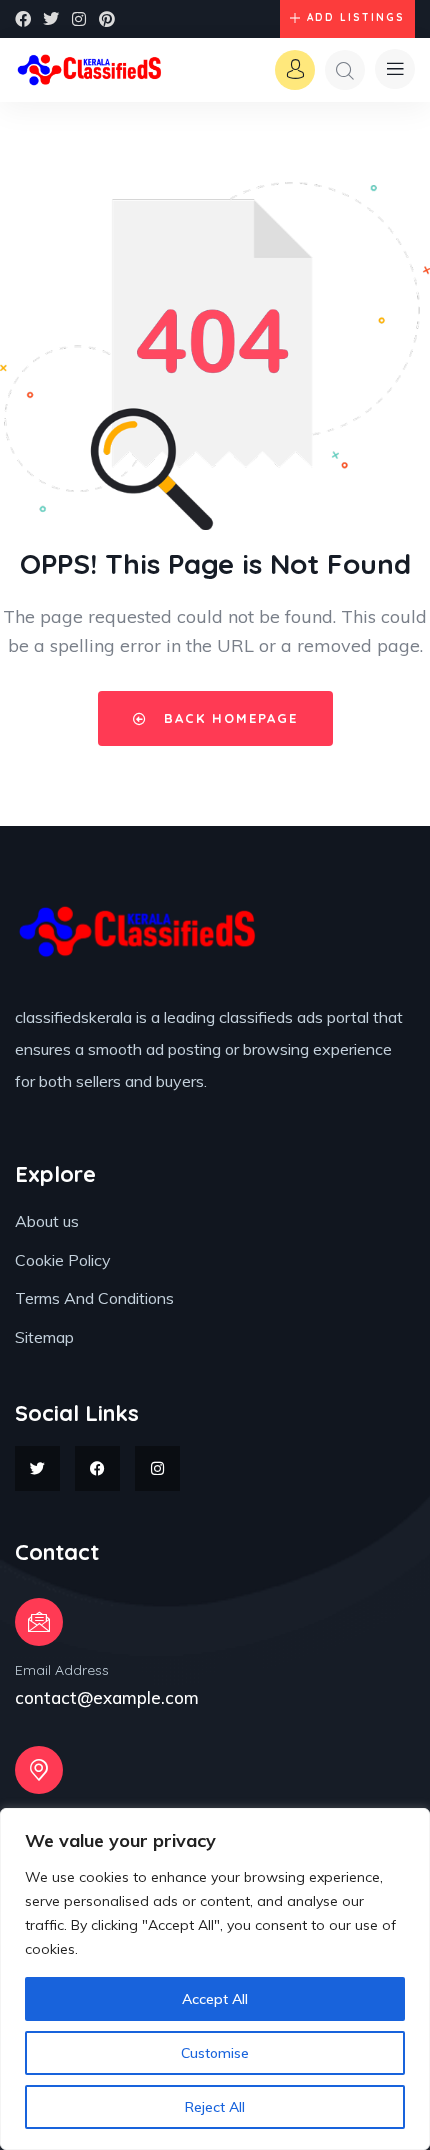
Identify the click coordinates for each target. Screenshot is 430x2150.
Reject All (215, 2107)
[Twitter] (51, 19)
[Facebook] (23, 19)
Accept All (215, 1999)
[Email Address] (39, 1622)
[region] (215, 1979)
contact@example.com (107, 1697)
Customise (215, 2053)
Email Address (62, 1670)
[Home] (90, 69)
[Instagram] (79, 19)
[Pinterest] (107, 19)
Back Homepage (228, 718)
